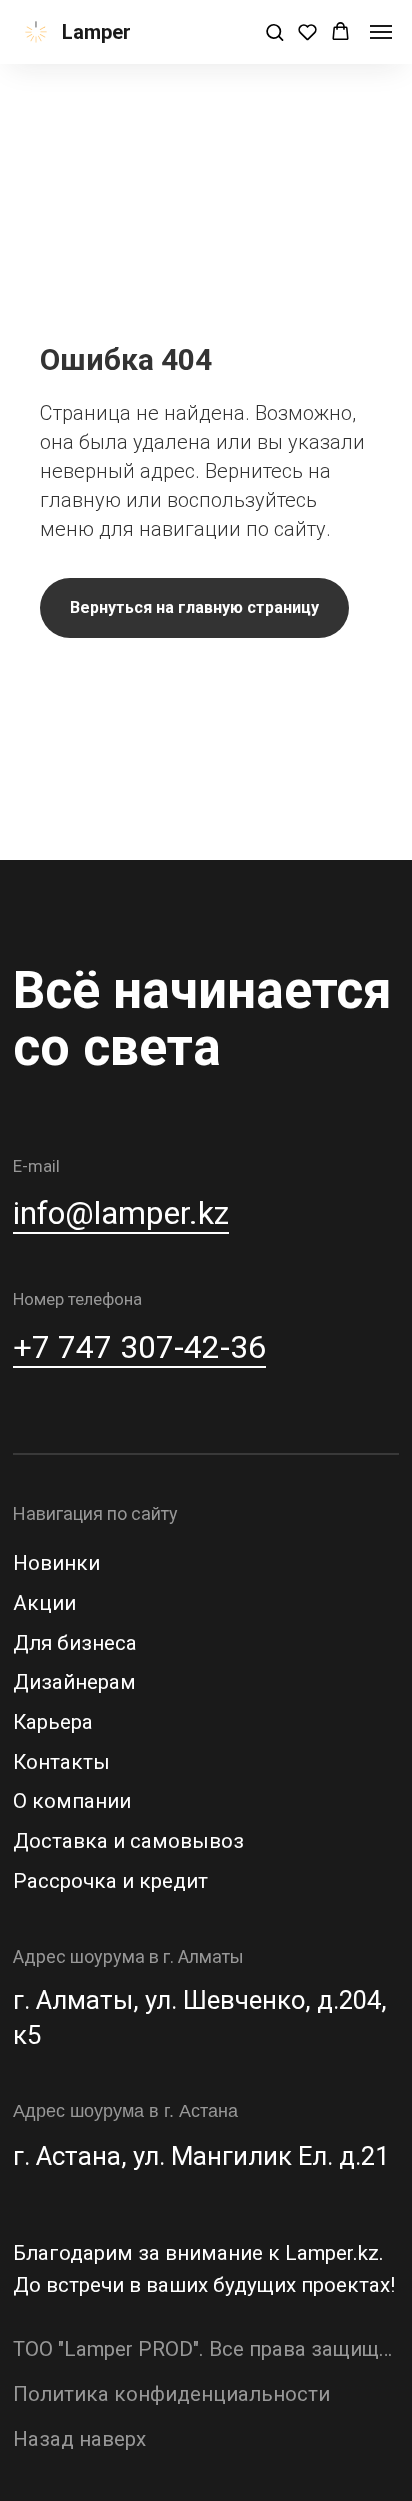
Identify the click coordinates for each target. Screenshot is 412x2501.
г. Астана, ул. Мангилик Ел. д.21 (201, 2156)
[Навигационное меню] (381, 32)
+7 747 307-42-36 (139, 1347)
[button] (274, 31)
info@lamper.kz (121, 1213)
